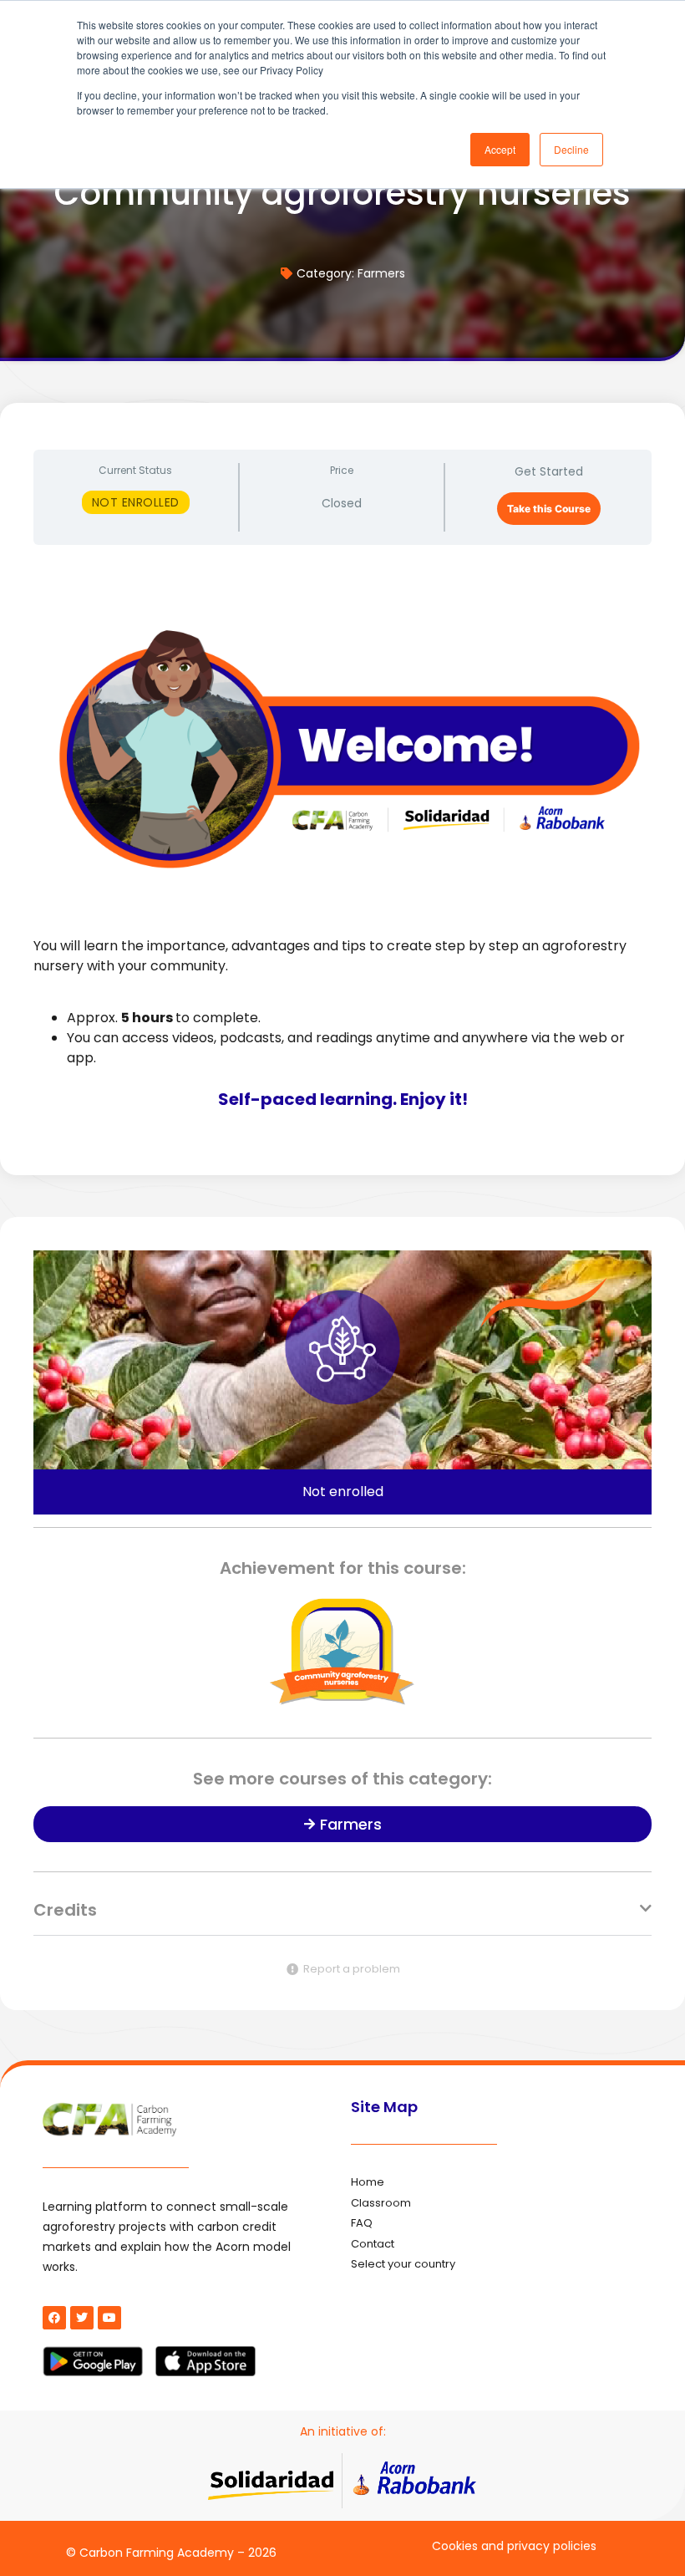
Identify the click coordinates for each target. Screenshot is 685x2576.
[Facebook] (54, 2318)
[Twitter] (82, 2318)
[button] (342, 1919)
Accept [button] (500, 149)
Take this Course (549, 509)
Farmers (381, 273)
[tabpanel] (342, 850)
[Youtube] (109, 2318)
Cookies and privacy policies (514, 2546)
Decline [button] (571, 149)
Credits (65, 1910)
